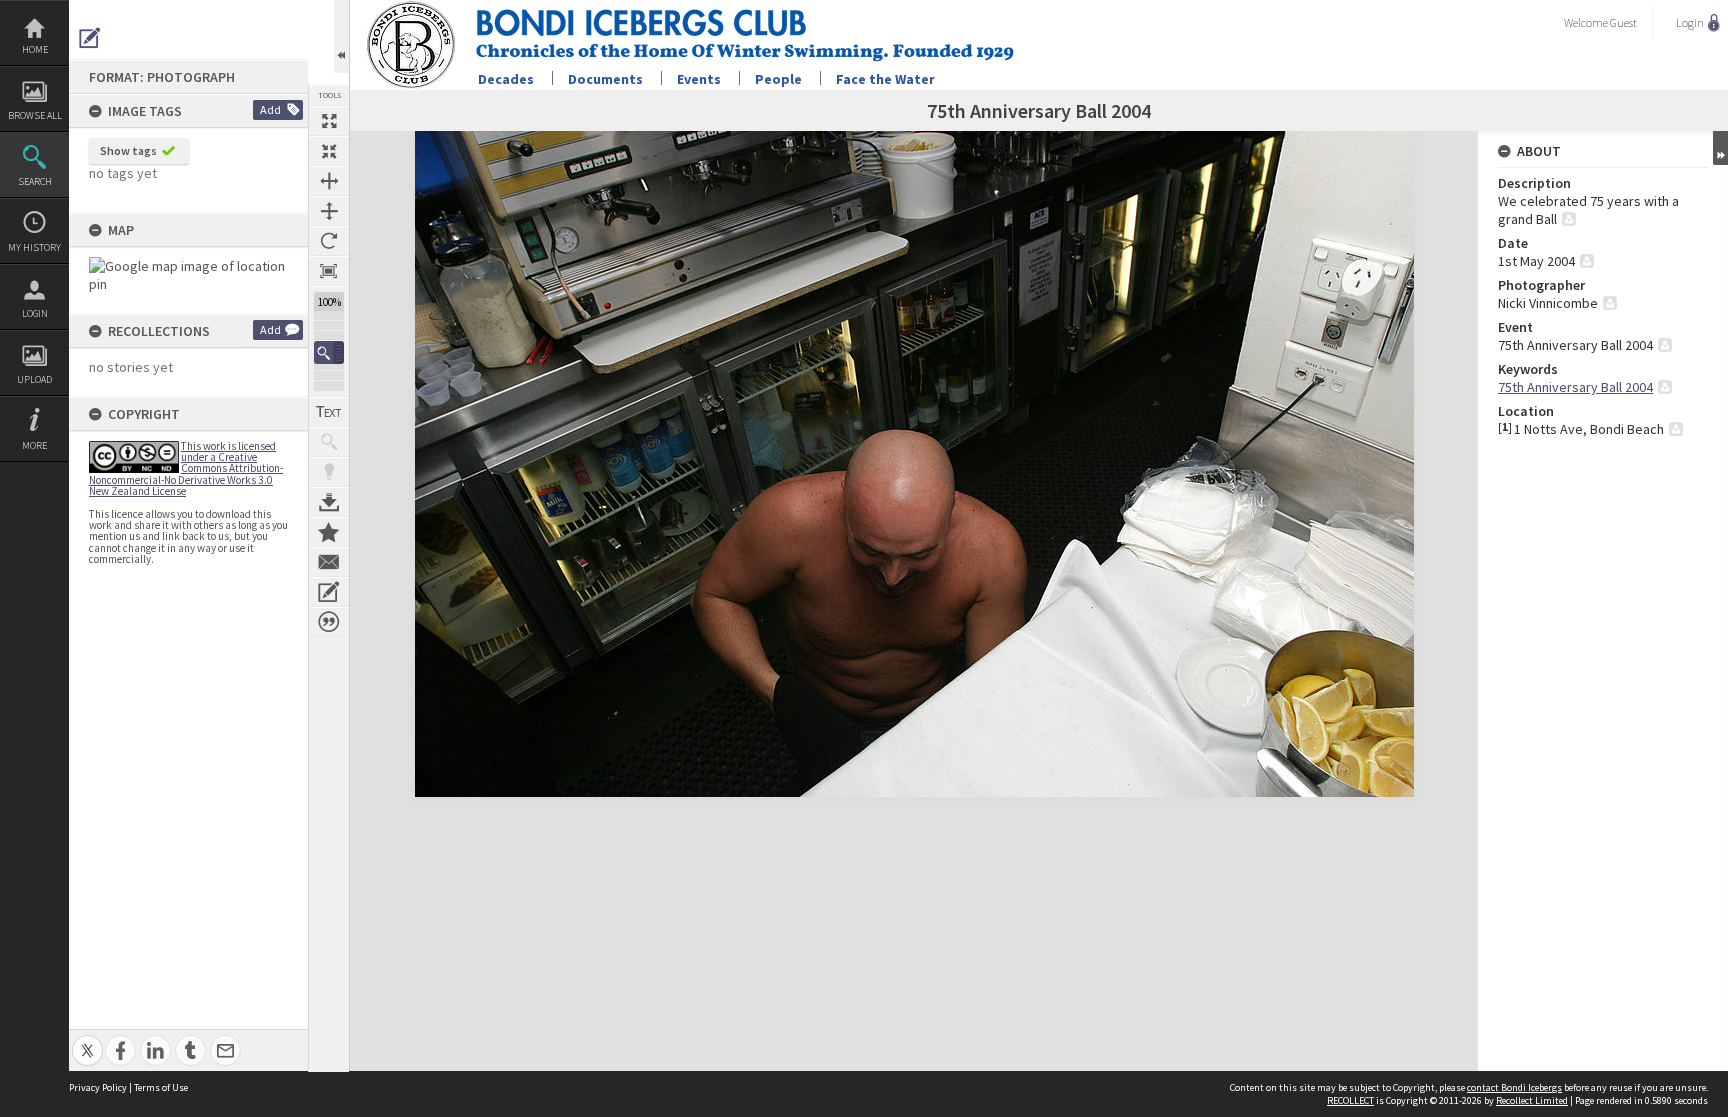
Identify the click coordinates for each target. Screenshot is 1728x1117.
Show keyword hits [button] (329, 442)
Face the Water (885, 79)
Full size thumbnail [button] (329, 121)
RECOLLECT (1350, 1100)
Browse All (35, 115)
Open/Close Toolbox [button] (341, 36)
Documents (605, 79)
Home (35, 49)
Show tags (128, 150)
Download (329, 502)
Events (699, 79)
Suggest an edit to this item (90, 38)
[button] (329, 352)
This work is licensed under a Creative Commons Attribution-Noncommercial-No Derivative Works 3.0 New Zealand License (186, 468)
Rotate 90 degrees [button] (329, 241)
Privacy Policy (98, 1087)
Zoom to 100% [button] (329, 271)
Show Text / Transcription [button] (329, 412)
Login (35, 313)
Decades (506, 79)
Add (270, 109)
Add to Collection (329, 532)
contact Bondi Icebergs (1514, 1087)
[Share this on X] (87, 1039)
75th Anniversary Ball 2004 (1575, 387)
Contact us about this (329, 562)
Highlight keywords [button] (329, 472)
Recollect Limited (1532, 1100)
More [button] (34, 445)
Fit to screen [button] (329, 151)
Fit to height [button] (329, 211)
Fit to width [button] (329, 181)
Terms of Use (161, 1087)
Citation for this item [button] (329, 622)
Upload (34, 379)
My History (34, 247)
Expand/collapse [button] (1720, 148)
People (778, 79)
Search (35, 181)
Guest (1623, 22)
